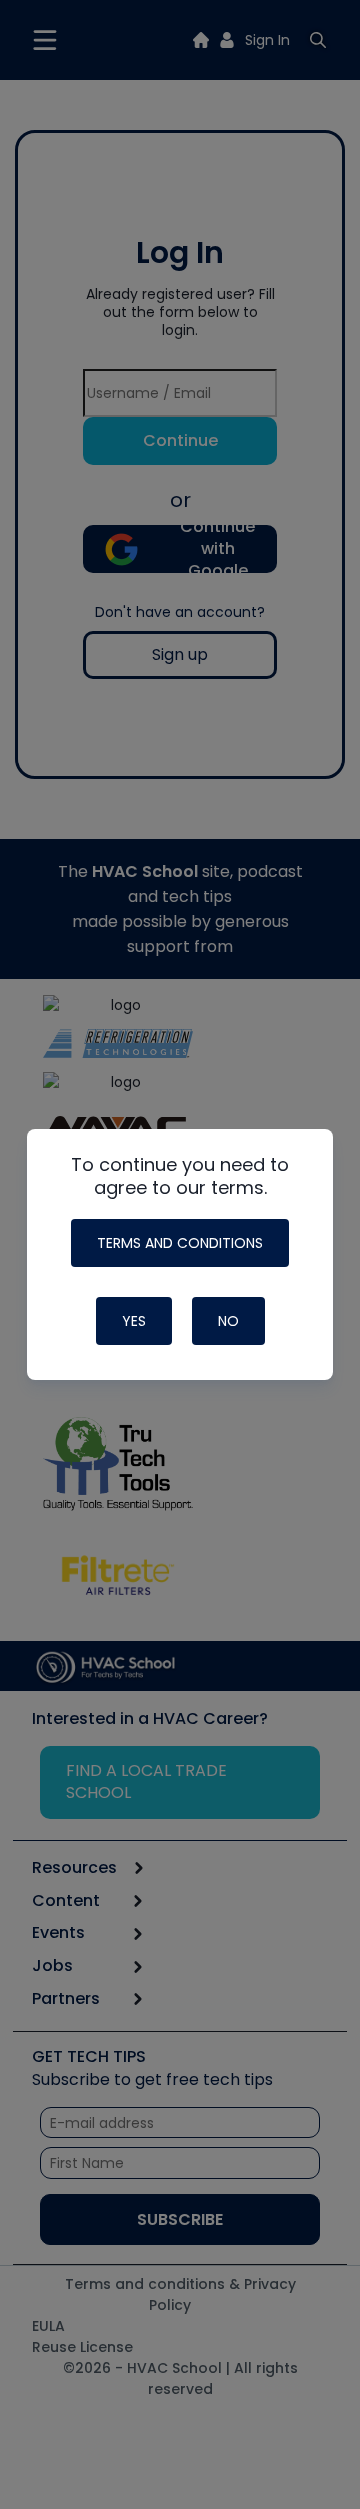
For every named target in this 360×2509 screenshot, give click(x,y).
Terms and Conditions (180, 1243)
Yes (134, 1321)
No (228, 1321)
